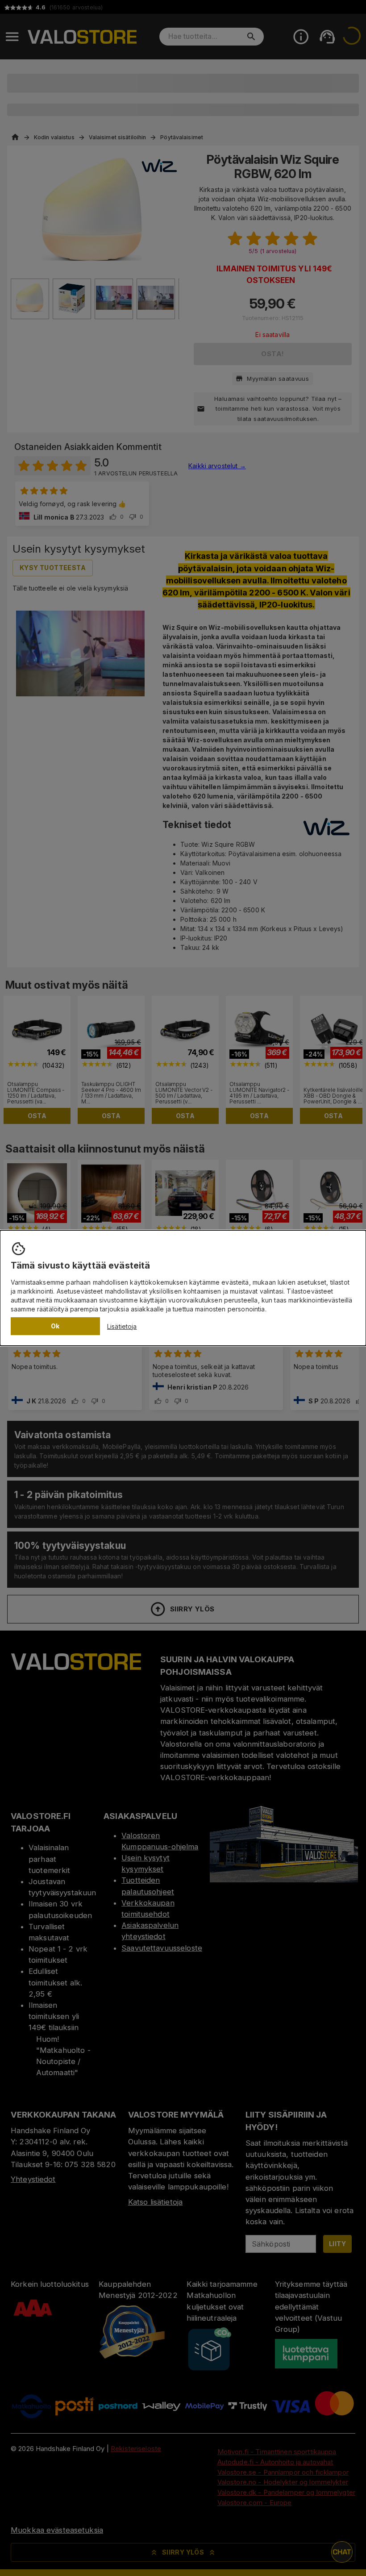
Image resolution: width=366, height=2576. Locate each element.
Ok (55, 1326)
